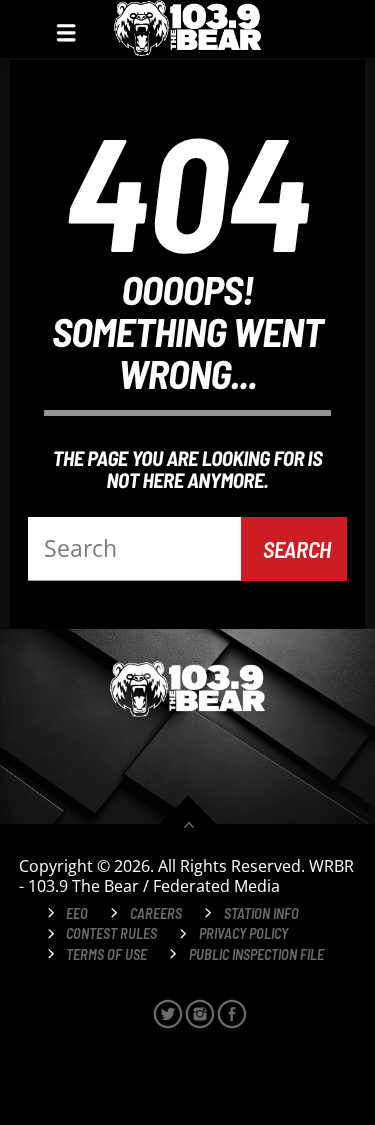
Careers (156, 913)
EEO (77, 913)
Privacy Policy (243, 933)
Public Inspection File (256, 954)
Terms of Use (106, 954)
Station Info (261, 913)
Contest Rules (111, 933)
